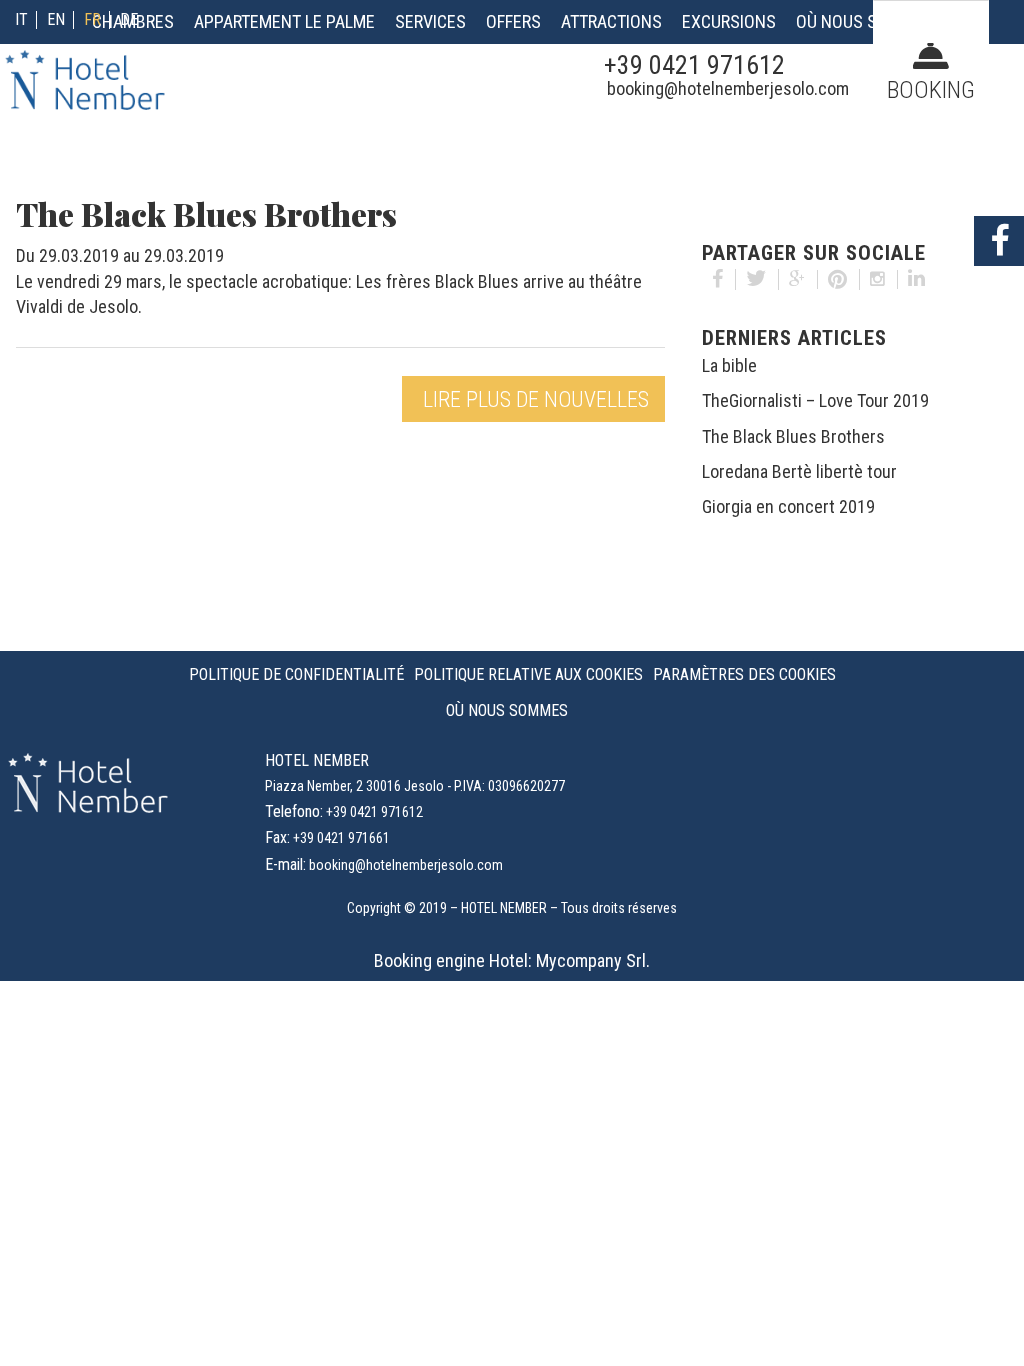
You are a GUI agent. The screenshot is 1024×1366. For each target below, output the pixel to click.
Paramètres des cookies (744, 675)
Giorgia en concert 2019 (788, 506)
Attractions (611, 21)
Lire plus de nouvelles (536, 399)
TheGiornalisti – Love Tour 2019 (815, 400)
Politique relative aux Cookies (528, 675)
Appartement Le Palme (284, 21)
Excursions (729, 21)
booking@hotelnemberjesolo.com (728, 88)
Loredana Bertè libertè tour (799, 471)
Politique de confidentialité (296, 675)
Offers (513, 21)
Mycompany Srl (591, 960)
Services (430, 21)
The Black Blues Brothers (793, 436)
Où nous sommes (864, 21)
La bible (729, 365)
